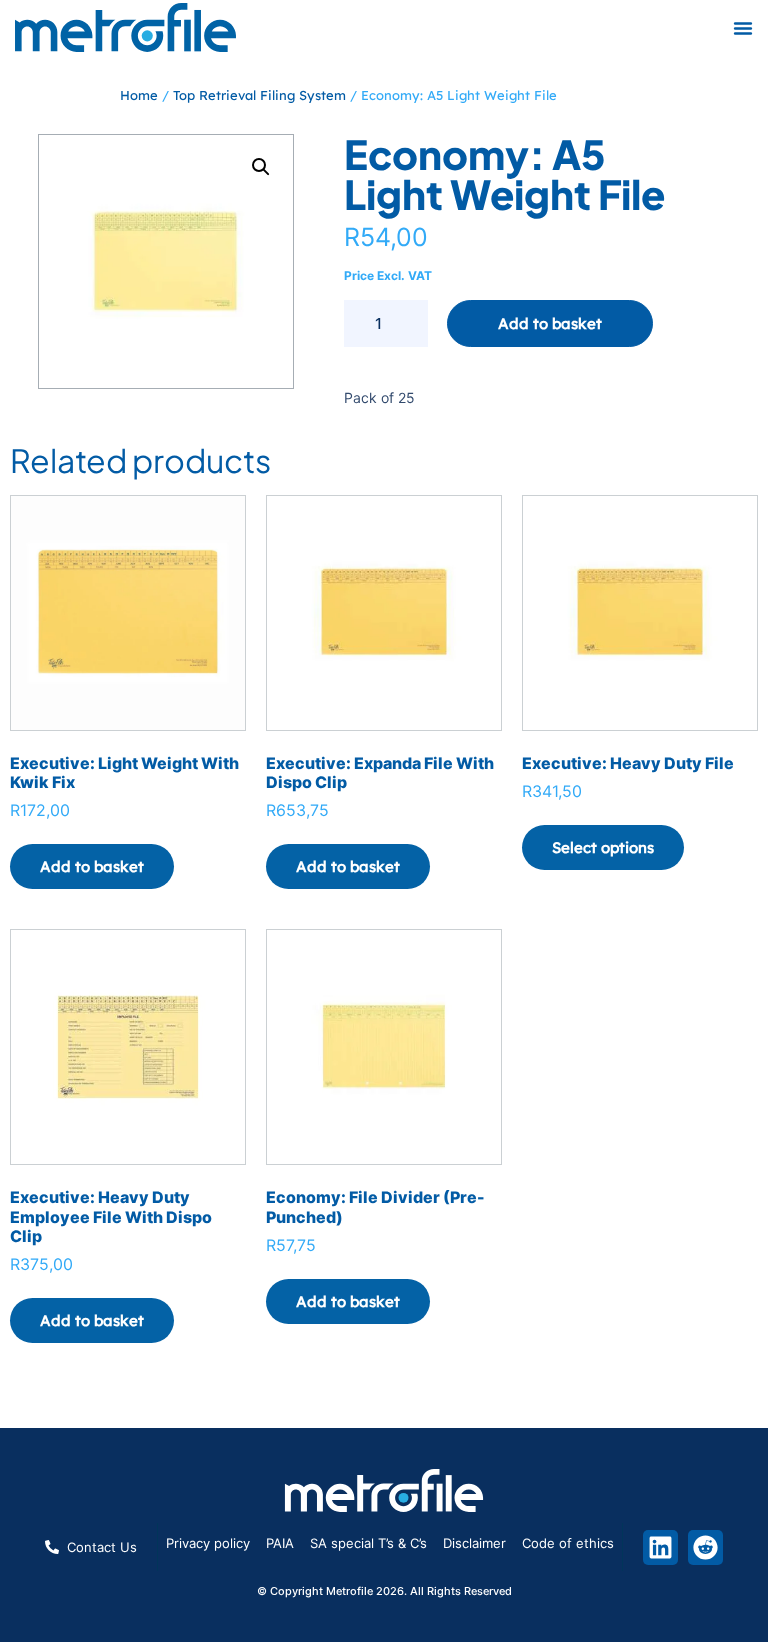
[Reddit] (705, 1547)
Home (139, 95)
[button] (261, 167)
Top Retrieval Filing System (259, 95)
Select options (603, 847)
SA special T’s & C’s (368, 1543)
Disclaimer (474, 1543)
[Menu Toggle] (743, 28)
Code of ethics (568, 1543)
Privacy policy (208, 1543)
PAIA (280, 1543)
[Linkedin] (660, 1547)
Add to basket (550, 323)
